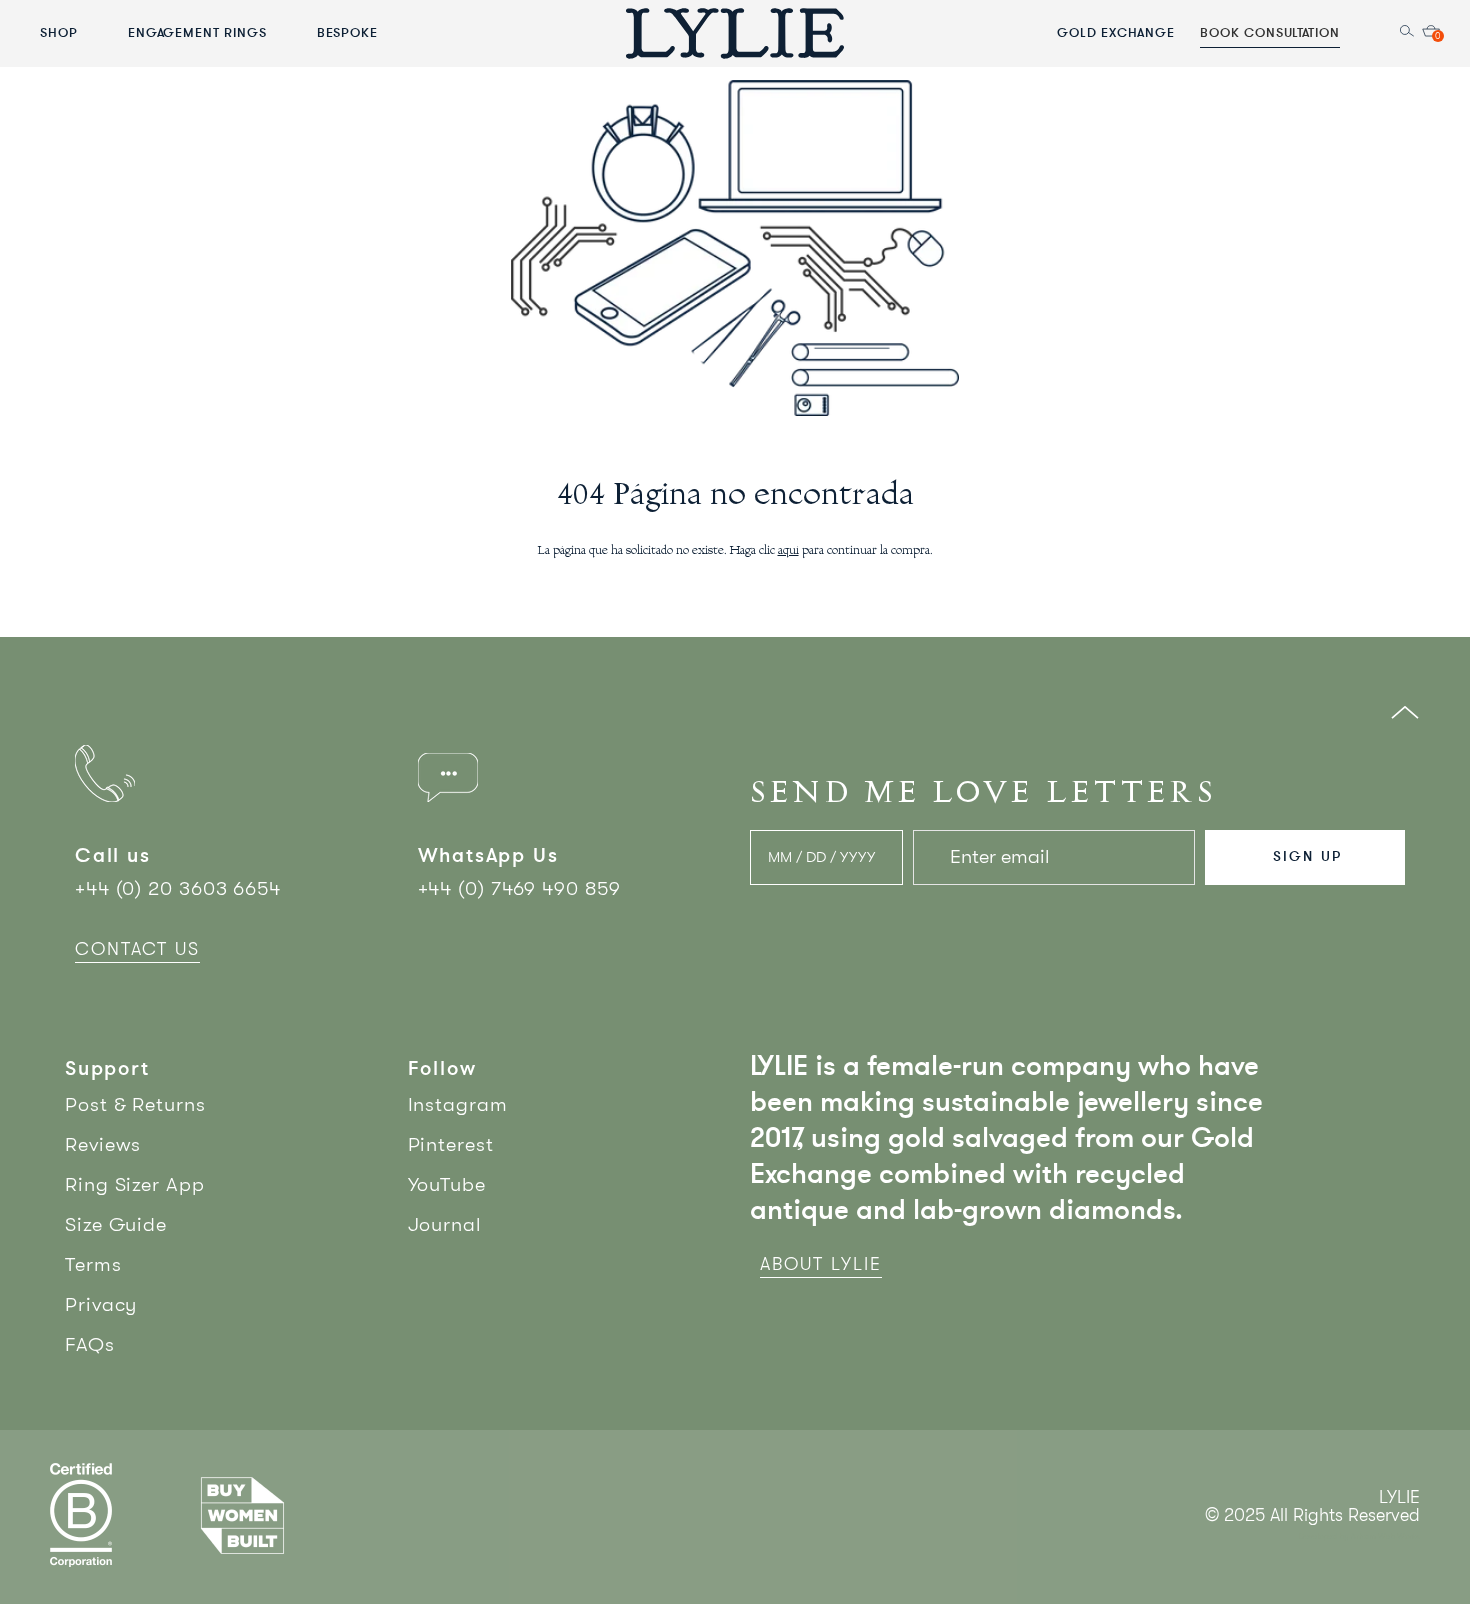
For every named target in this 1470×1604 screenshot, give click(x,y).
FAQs (90, 1344)
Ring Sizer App (135, 1184)
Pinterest (451, 1144)
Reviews (103, 1144)
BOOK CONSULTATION (1270, 32)
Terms (93, 1264)
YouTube (447, 1184)
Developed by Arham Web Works (1359, 1536)
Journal (445, 1224)
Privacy (101, 1304)
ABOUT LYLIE (821, 1264)
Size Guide (116, 1224)
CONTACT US (137, 949)
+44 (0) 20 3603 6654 (178, 888)
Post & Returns (135, 1104)
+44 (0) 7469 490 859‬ (519, 888)
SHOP (59, 32)
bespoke (348, 32)
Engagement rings (197, 32)
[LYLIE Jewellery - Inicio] (734, 32)
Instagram (458, 1104)
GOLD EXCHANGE (1116, 32)
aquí (788, 551)
